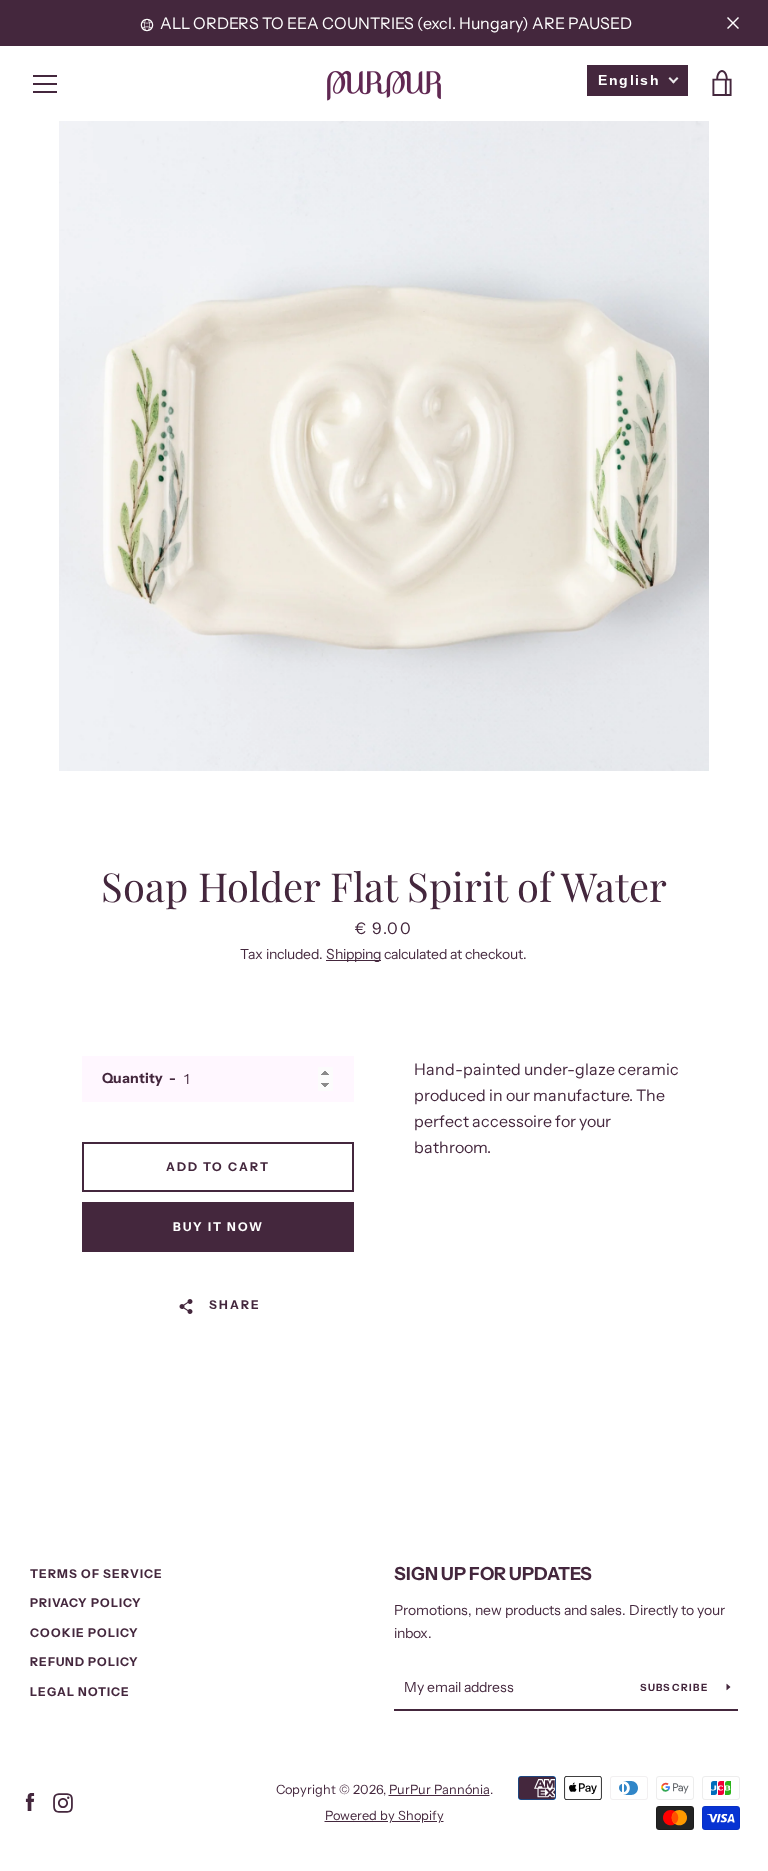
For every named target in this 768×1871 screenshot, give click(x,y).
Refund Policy (84, 1661)
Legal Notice (80, 1691)
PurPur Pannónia (439, 1789)
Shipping (353, 954)
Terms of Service (96, 1573)
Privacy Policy (86, 1602)
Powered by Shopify (384, 1815)
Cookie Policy (84, 1632)
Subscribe (676, 1687)
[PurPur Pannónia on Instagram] (63, 1801)
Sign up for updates (493, 1574)
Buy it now (218, 1226)
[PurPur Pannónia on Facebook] (30, 1801)
